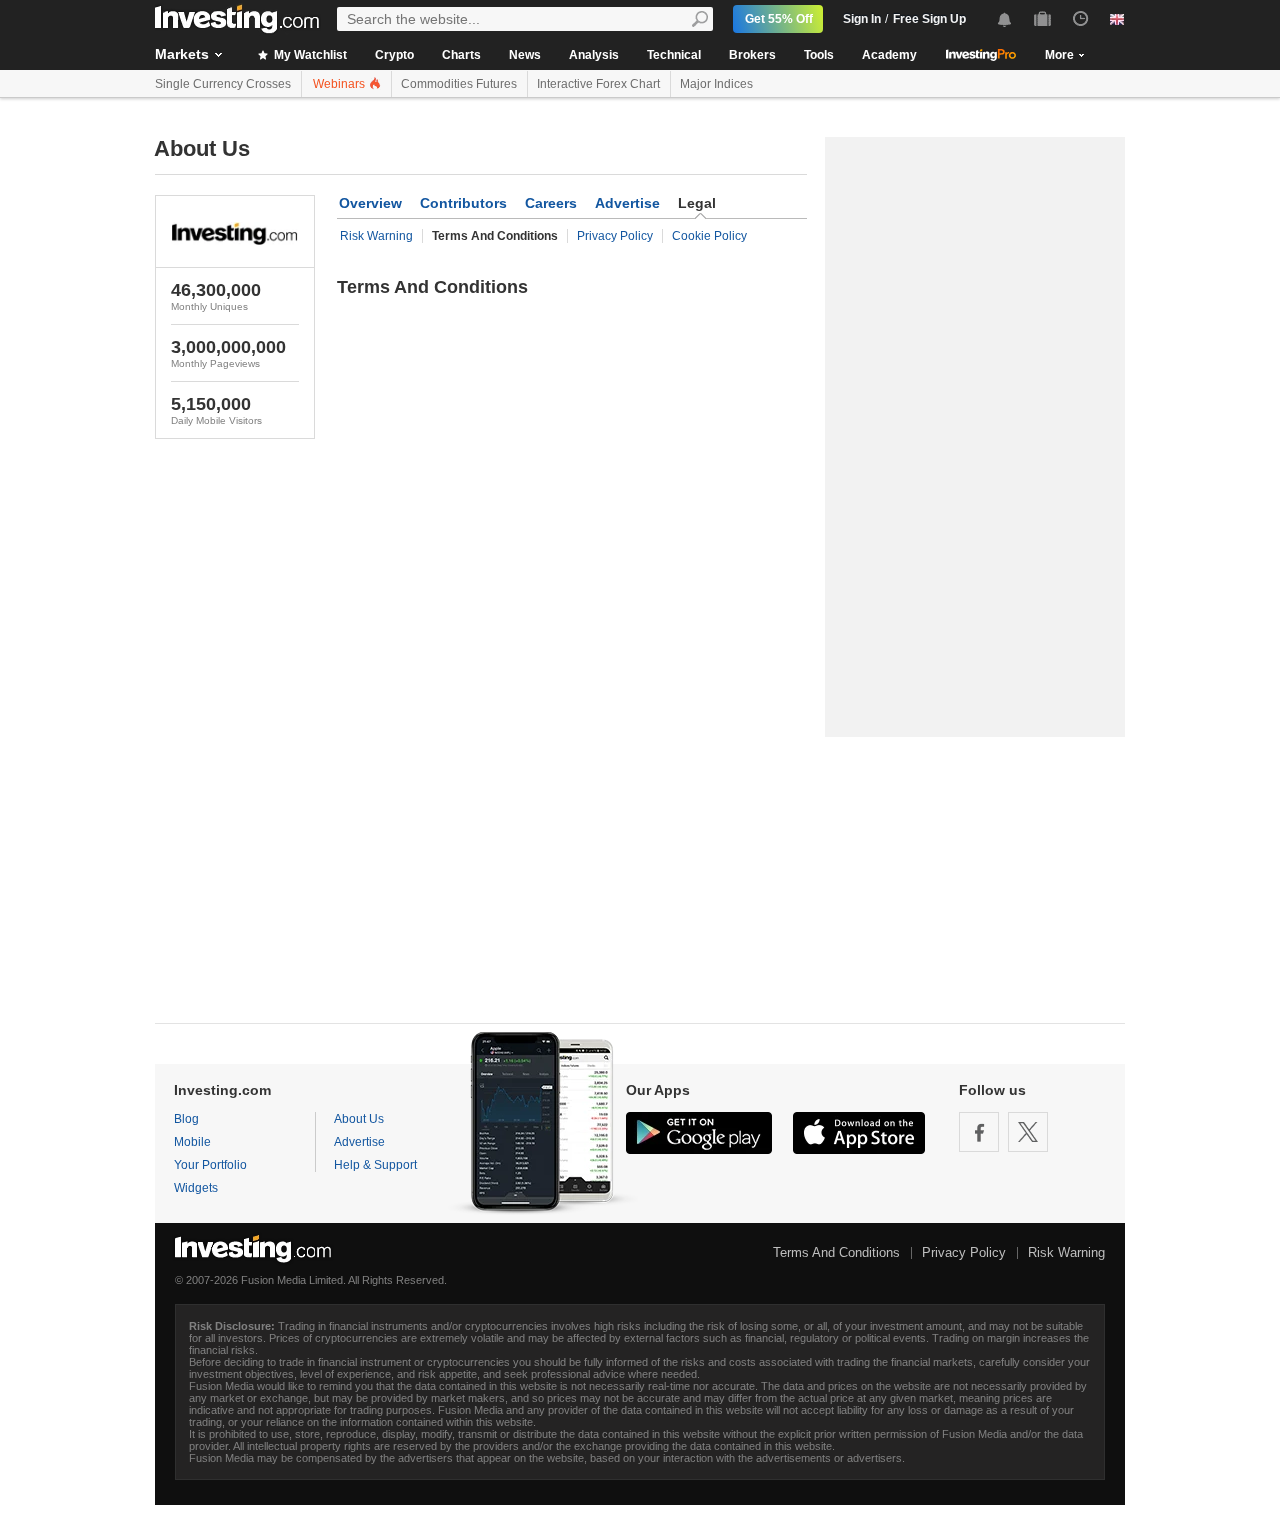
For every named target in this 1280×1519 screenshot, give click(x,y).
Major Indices (716, 84)
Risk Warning (376, 236)
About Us (359, 1119)
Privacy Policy (615, 236)
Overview (370, 203)
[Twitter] (1028, 1132)
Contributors (463, 203)
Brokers (752, 55)
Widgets (196, 1188)
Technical (674, 55)
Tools (819, 55)
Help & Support (375, 1165)
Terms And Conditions (836, 1252)
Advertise (627, 203)
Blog (186, 1119)
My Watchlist (309, 55)
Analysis (594, 55)
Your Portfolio (210, 1165)
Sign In (862, 19)
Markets (182, 54)
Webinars (340, 84)
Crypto (394, 55)
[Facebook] (979, 1132)
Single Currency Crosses (223, 84)
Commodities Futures (459, 84)
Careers (551, 203)
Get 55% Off (779, 19)
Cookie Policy (709, 236)
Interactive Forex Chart (598, 84)
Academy (889, 55)
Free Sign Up (929, 19)
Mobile (192, 1142)
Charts (461, 55)
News (525, 55)
